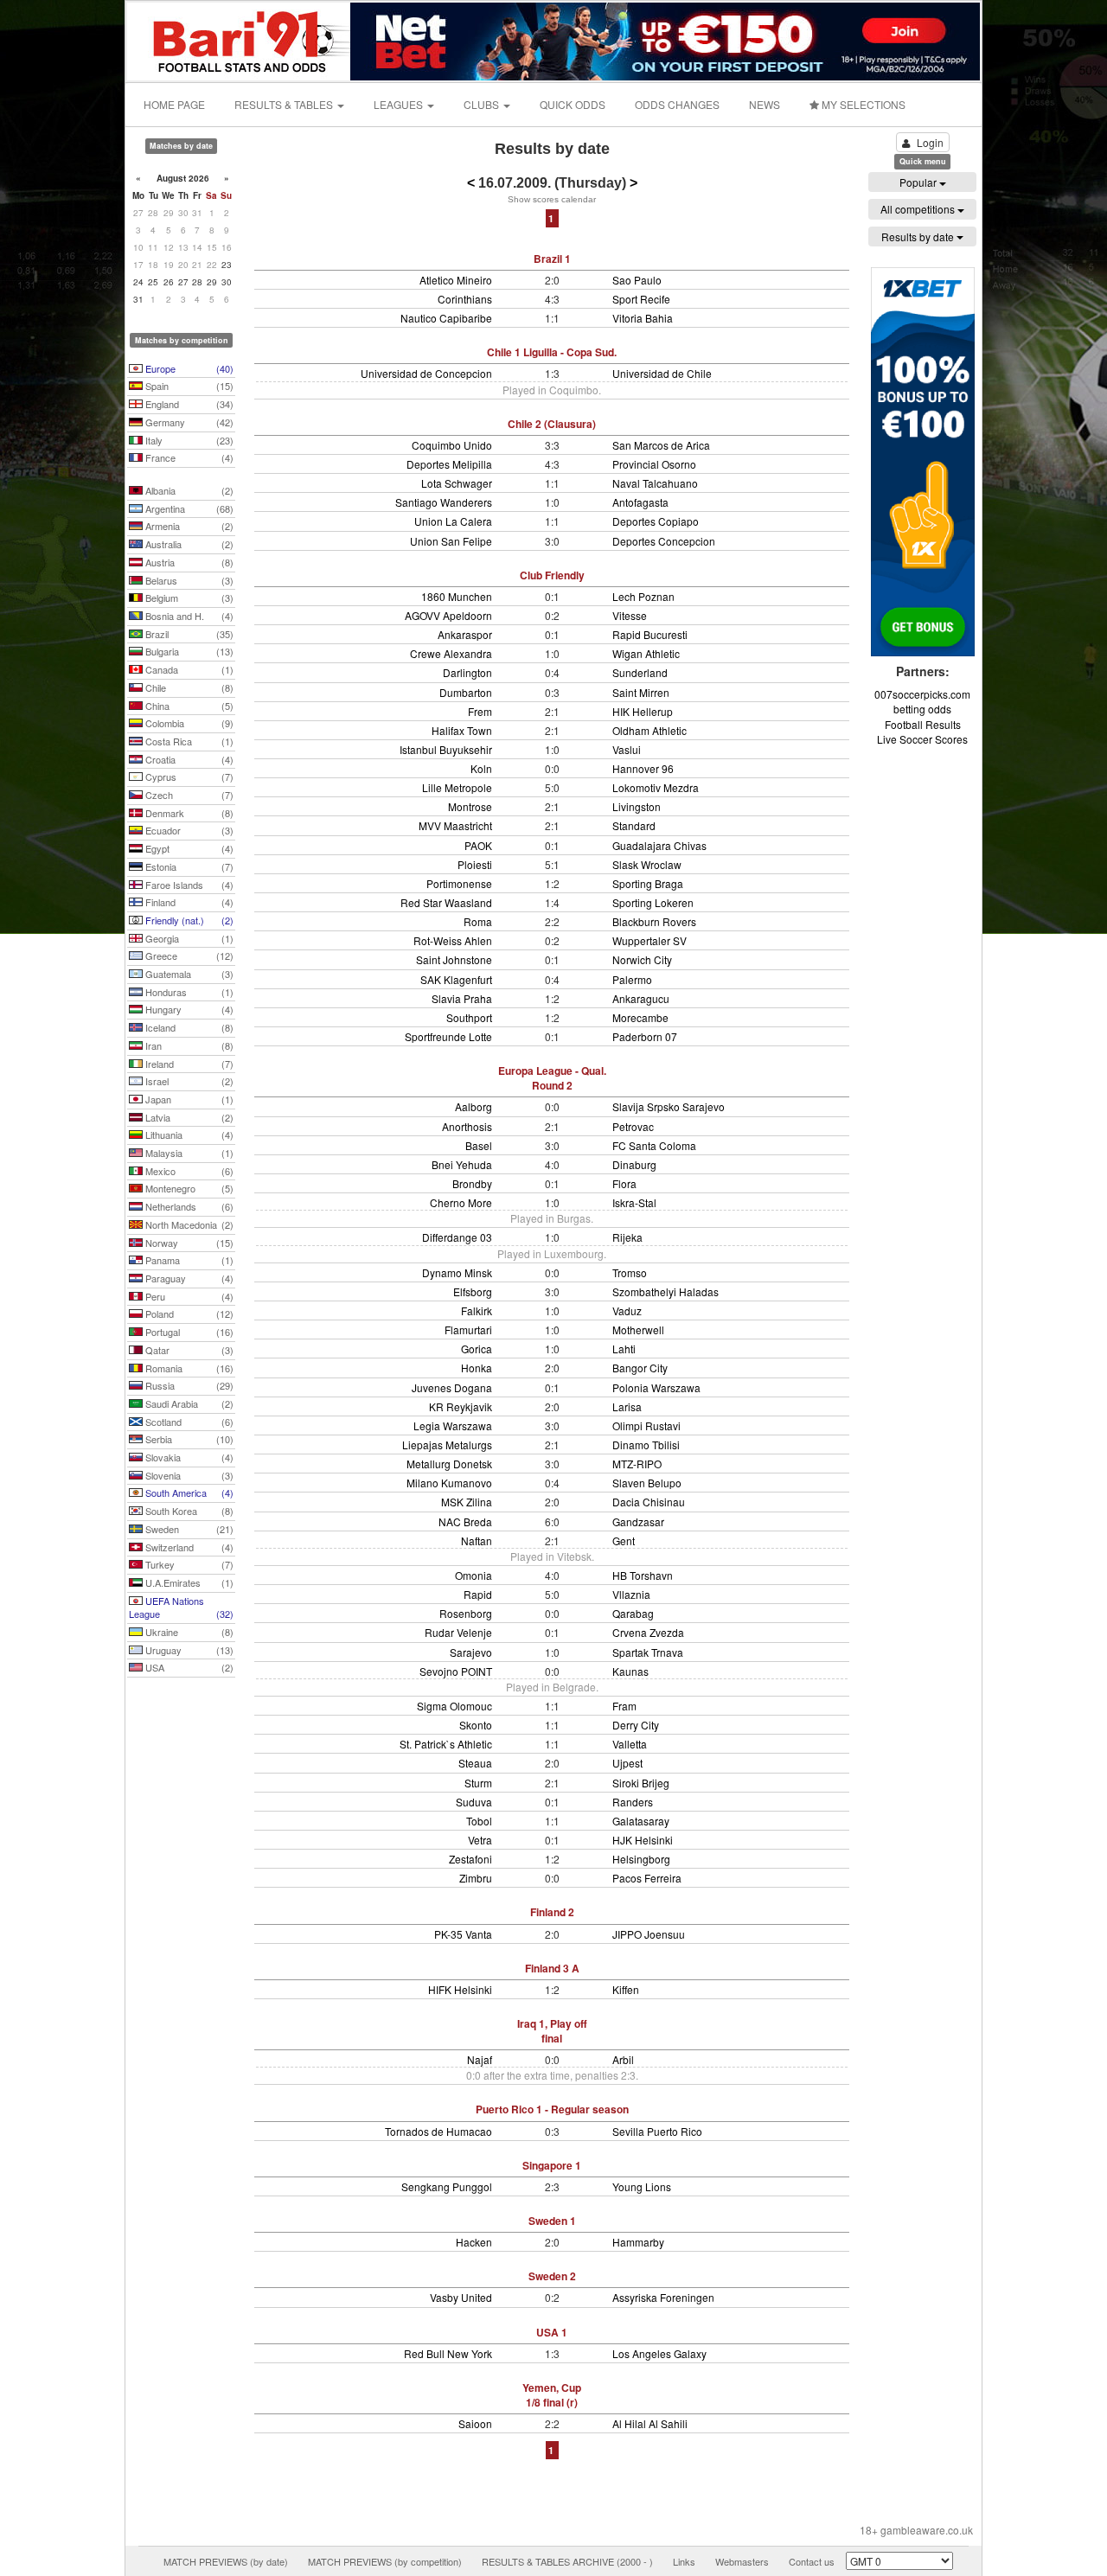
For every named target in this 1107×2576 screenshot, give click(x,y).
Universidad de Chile (662, 373)
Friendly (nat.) (188, 920)
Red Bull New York (448, 2353)
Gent (624, 1540)
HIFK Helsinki (460, 1989)
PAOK (478, 845)
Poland (188, 1314)
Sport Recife (641, 299)
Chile (188, 687)
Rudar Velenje (458, 1632)
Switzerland (188, 1547)
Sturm (478, 1783)
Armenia (188, 526)
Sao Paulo (637, 280)
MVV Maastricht (455, 825)
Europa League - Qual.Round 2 (552, 1078)
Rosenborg (466, 1613)
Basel (479, 1145)
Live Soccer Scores (922, 739)
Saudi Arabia (188, 1403)
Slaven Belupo (647, 1483)
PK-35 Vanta (463, 1934)
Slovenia (188, 1475)
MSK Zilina (467, 1502)
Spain (188, 386)
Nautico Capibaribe (446, 318)
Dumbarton (466, 692)
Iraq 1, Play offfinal (552, 2031)
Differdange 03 (457, 1237)
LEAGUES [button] (400, 104)
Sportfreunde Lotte (448, 1036)
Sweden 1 (552, 2221)
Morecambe (640, 1017)
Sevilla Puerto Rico (657, 2131)
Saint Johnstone (454, 959)
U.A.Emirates (188, 1582)
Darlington (467, 672)
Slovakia (188, 1457)
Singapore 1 (552, 2165)
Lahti (624, 1349)
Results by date (919, 237)
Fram (624, 1706)
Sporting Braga (648, 883)
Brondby (472, 1183)
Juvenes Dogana (452, 1387)
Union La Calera (453, 521)
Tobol (479, 1821)
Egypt (188, 848)
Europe (188, 368)
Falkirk (477, 1310)
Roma (478, 921)
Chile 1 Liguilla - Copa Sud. (552, 352)
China (188, 706)
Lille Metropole (457, 787)
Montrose (470, 806)
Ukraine (188, 1632)
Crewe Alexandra (451, 653)
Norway (188, 1243)
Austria (188, 562)
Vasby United (461, 2297)
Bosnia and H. (188, 616)
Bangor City (640, 1368)
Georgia (188, 938)
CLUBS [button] (483, 104)
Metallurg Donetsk (449, 1464)
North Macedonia (188, 1224)
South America (188, 1493)
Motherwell (638, 1330)
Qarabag (633, 1613)
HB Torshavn (643, 1575)
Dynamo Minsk (457, 1272)
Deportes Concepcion (664, 541)
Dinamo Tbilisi (646, 1445)
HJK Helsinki (643, 1840)
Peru (188, 1296)
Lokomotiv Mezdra (656, 787)
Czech (188, 795)
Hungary (188, 1009)
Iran (188, 1045)
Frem (480, 711)
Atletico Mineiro (456, 280)
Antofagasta (640, 502)
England (188, 404)
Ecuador (188, 830)
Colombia (188, 723)
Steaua (475, 1763)
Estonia (188, 866)
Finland (188, 902)
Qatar (188, 1350)
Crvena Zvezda (648, 1632)
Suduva (474, 1802)
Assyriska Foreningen (663, 2297)
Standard (634, 825)
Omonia (474, 1575)
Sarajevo (471, 1652)
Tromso (630, 1272)
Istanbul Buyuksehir (446, 749)
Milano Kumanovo (449, 1483)
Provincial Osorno (654, 464)
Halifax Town (462, 730)
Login (930, 142)
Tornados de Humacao (438, 2131)
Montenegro (188, 1188)
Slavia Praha (462, 998)
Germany (188, 422)
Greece (188, 956)
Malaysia (188, 1153)
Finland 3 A (552, 1968)
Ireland (188, 1064)
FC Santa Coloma (654, 1145)
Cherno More (461, 1202)
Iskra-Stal (634, 1202)
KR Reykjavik (461, 1406)
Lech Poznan (643, 596)
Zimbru (476, 1878)
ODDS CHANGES (677, 104)
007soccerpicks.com (922, 694)
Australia (188, 544)
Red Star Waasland (446, 902)
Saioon (475, 2423)
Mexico (188, 1171)
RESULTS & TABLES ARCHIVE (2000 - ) (567, 2561)
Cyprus (188, 777)
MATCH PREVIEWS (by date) (226, 2561)
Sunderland (640, 672)
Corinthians (465, 299)
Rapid (478, 1594)
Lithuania (188, 1135)
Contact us (812, 2561)
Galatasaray (641, 1821)
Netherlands (188, 1206)
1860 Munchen (457, 596)
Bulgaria (188, 651)
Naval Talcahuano (655, 483)
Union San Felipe (451, 541)
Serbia (188, 1439)
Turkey (188, 1564)
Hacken (474, 2242)
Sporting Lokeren (653, 902)
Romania (188, 1368)
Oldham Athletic (649, 730)
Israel (188, 1081)
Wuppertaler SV (649, 940)
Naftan (477, 1540)
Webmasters (742, 2561)
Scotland (188, 1422)
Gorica (477, 1349)
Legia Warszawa (453, 1425)
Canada (188, 669)
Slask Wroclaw (647, 864)
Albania (188, 490)
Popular (919, 182)
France (188, 457)
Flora (624, 1183)
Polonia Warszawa (656, 1387)
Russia (188, 1385)
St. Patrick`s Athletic (446, 1744)
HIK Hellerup (643, 711)
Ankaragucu (641, 998)
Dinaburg (634, 1164)
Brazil (188, 634)
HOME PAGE (174, 104)
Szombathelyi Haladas (665, 1291)
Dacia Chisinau (649, 1502)
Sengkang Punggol (447, 2186)
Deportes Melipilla (449, 464)
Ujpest (627, 1763)
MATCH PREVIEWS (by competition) (385, 2561)
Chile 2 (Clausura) (552, 424)
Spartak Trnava (648, 1652)
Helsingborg (641, 1859)
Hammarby (638, 2242)
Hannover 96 (643, 768)
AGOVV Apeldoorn (448, 615)
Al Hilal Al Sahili (650, 2423)
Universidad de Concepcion (426, 373)
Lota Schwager (457, 483)
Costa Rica (188, 741)
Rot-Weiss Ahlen (453, 940)
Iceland (188, 1027)
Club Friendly (552, 575)
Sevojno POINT (456, 1671)
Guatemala (188, 974)
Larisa (627, 1406)
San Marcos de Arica (661, 445)
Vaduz (627, 1310)
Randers (633, 1802)
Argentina (188, 508)
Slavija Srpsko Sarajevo (669, 1106)
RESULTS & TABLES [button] (285, 104)
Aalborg (474, 1106)
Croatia (188, 759)
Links (684, 2561)
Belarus (188, 580)
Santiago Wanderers (444, 502)
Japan (188, 1099)
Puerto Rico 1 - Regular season (552, 2109)
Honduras (188, 992)
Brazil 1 (552, 259)
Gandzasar (638, 1521)
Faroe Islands (188, 885)
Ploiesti (475, 864)
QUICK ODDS (573, 104)
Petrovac (633, 1126)
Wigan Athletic (646, 653)
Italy (188, 440)
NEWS (765, 104)
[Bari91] (240, 39)
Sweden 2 (552, 2276)
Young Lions (642, 2186)
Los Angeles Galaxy (659, 2353)
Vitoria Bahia (643, 318)
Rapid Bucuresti (650, 634)
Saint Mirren (641, 692)
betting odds (922, 709)
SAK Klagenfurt (456, 979)
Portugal (188, 1332)
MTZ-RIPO (637, 1464)
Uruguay (188, 1650)
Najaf (480, 2059)
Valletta (630, 1744)
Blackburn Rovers (654, 921)
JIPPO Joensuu (649, 1934)
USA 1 (552, 2332)
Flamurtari (468, 1330)
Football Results (923, 724)
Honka (477, 1368)
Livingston (637, 806)
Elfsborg (473, 1291)
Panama (188, 1260)
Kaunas (630, 1671)
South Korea (188, 1511)
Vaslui (627, 749)
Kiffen (626, 1989)
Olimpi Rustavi (646, 1425)
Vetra (480, 1840)
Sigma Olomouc (454, 1706)
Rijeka (627, 1237)
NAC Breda (465, 1521)
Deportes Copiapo (656, 521)
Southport (469, 1017)
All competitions (919, 209)
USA (188, 1667)
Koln (481, 768)
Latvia (188, 1117)
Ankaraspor (465, 634)
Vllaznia (631, 1594)
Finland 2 (552, 1912)
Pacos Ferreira (647, 1878)
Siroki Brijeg (641, 1783)
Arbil (623, 2059)
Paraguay (188, 1278)
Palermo (632, 979)
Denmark (188, 813)
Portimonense (459, 883)
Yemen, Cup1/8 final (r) (552, 2395)
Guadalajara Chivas (659, 845)
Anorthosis (467, 1126)
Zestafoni (470, 1859)
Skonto (476, 1725)
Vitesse (630, 615)
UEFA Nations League (181, 1608)
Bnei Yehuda (462, 1164)
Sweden (188, 1529)
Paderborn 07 (645, 1036)
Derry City (636, 1725)
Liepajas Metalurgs (447, 1445)
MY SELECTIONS (862, 104)
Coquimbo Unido (452, 445)
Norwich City (642, 959)
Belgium (188, 598)
